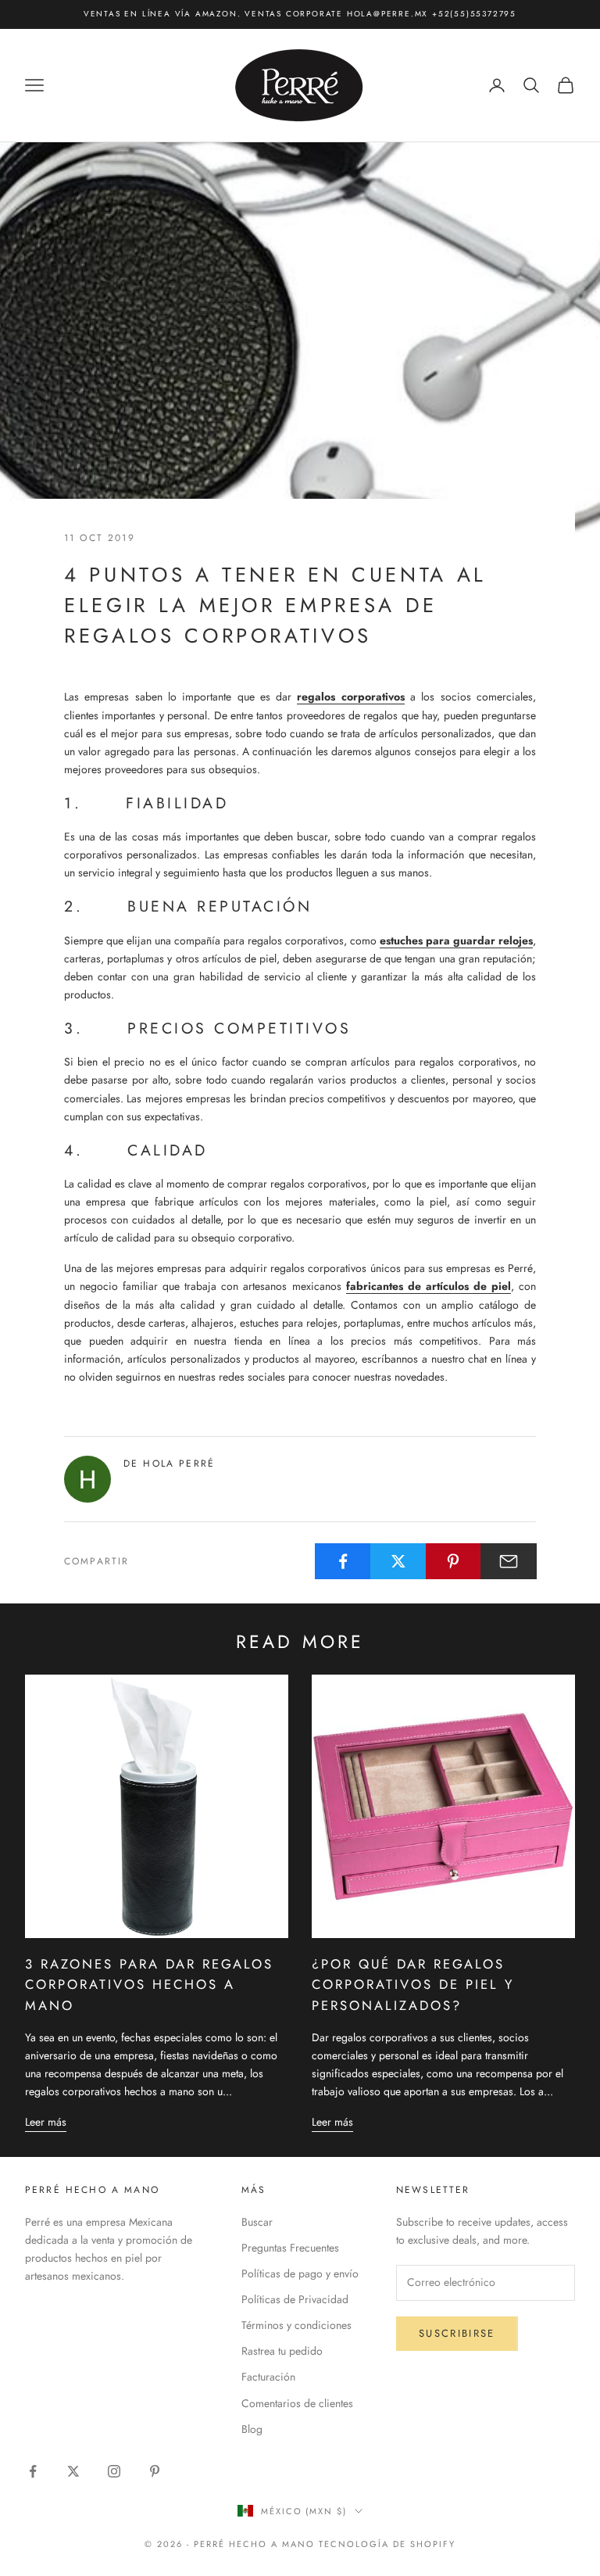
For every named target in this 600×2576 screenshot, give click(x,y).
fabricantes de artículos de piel (429, 1286)
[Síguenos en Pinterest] (155, 2471)
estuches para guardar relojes (456, 940)
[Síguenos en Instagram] (114, 2471)
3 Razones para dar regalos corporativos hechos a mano (149, 1985)
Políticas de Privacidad (295, 2299)
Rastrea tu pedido (282, 2351)
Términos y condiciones (296, 2325)
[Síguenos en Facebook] (33, 2471)
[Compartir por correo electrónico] (509, 1561)
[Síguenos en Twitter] (73, 2471)
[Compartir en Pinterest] (454, 1561)
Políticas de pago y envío (300, 2273)
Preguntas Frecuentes (290, 2248)
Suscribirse (457, 2333)
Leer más (46, 2122)
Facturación (268, 2377)
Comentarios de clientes (297, 2403)
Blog (252, 2429)
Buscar (257, 2222)
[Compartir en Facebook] (343, 1561)
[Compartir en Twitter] (398, 1561)
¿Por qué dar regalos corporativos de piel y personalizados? (413, 1985)
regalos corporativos (350, 697)
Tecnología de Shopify (387, 2544)
